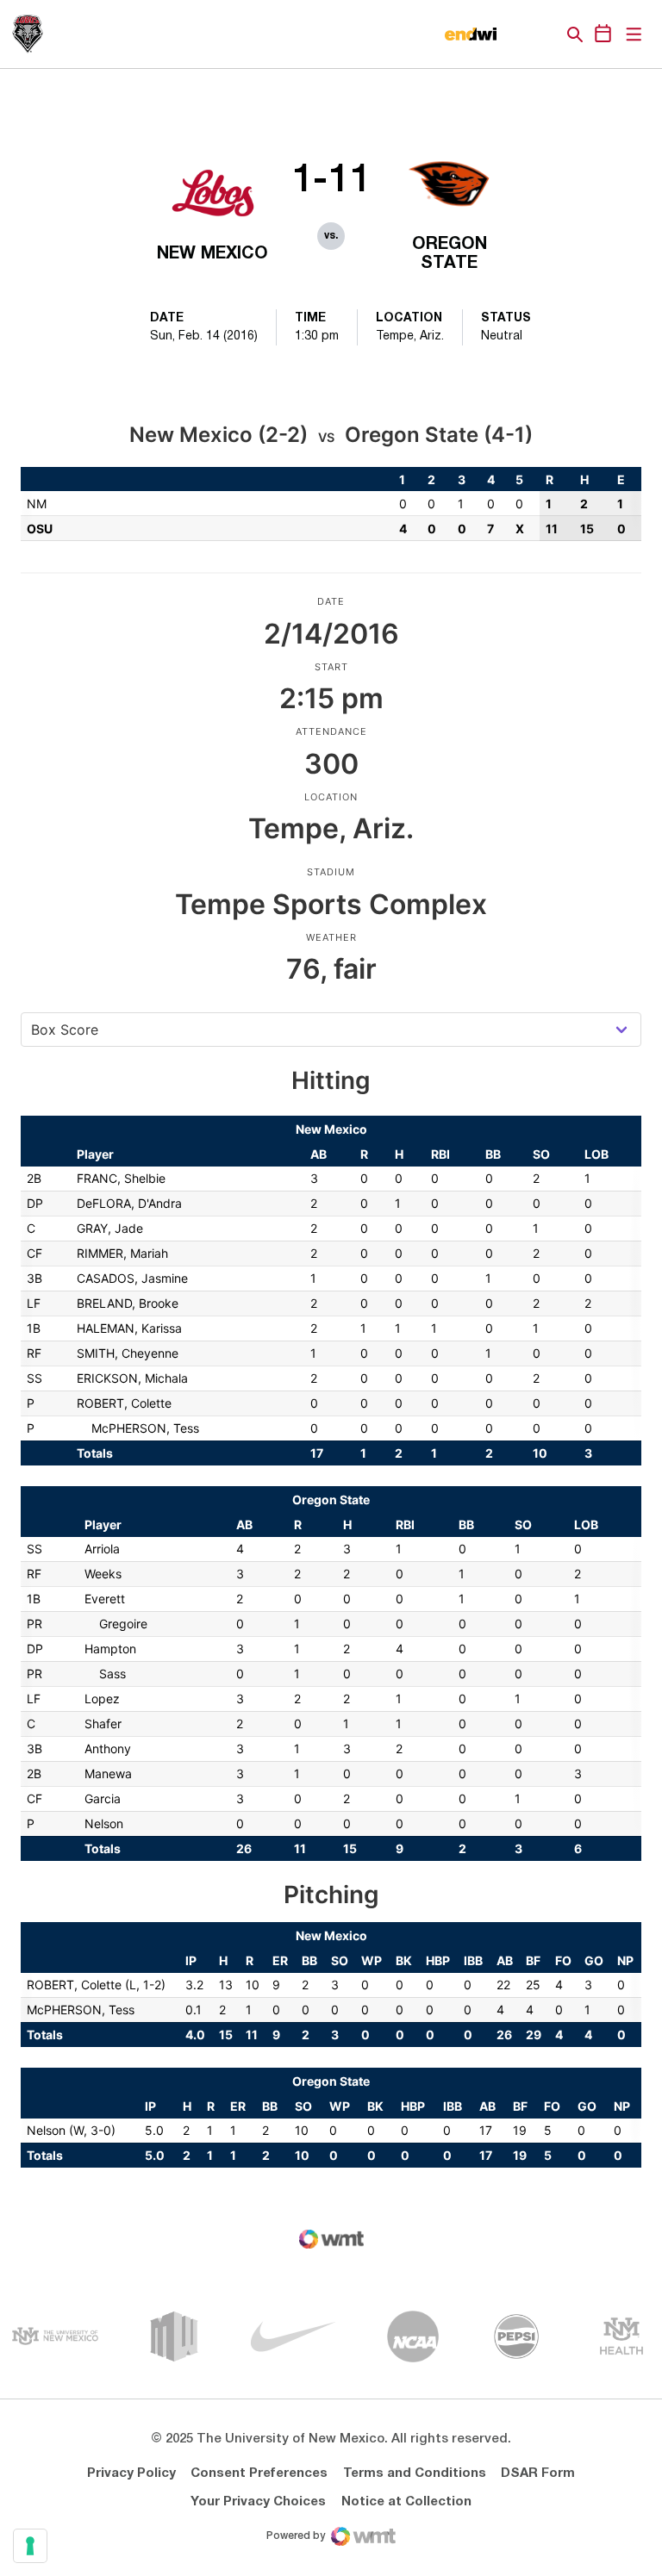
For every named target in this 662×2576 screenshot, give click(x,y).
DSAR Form (538, 2473)
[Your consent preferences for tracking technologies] (30, 2546)
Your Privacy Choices (258, 2502)
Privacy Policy (131, 2473)
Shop (546, 34)
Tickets (515, 34)
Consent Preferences (259, 2473)
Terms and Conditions (415, 2473)
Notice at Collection (406, 2502)
